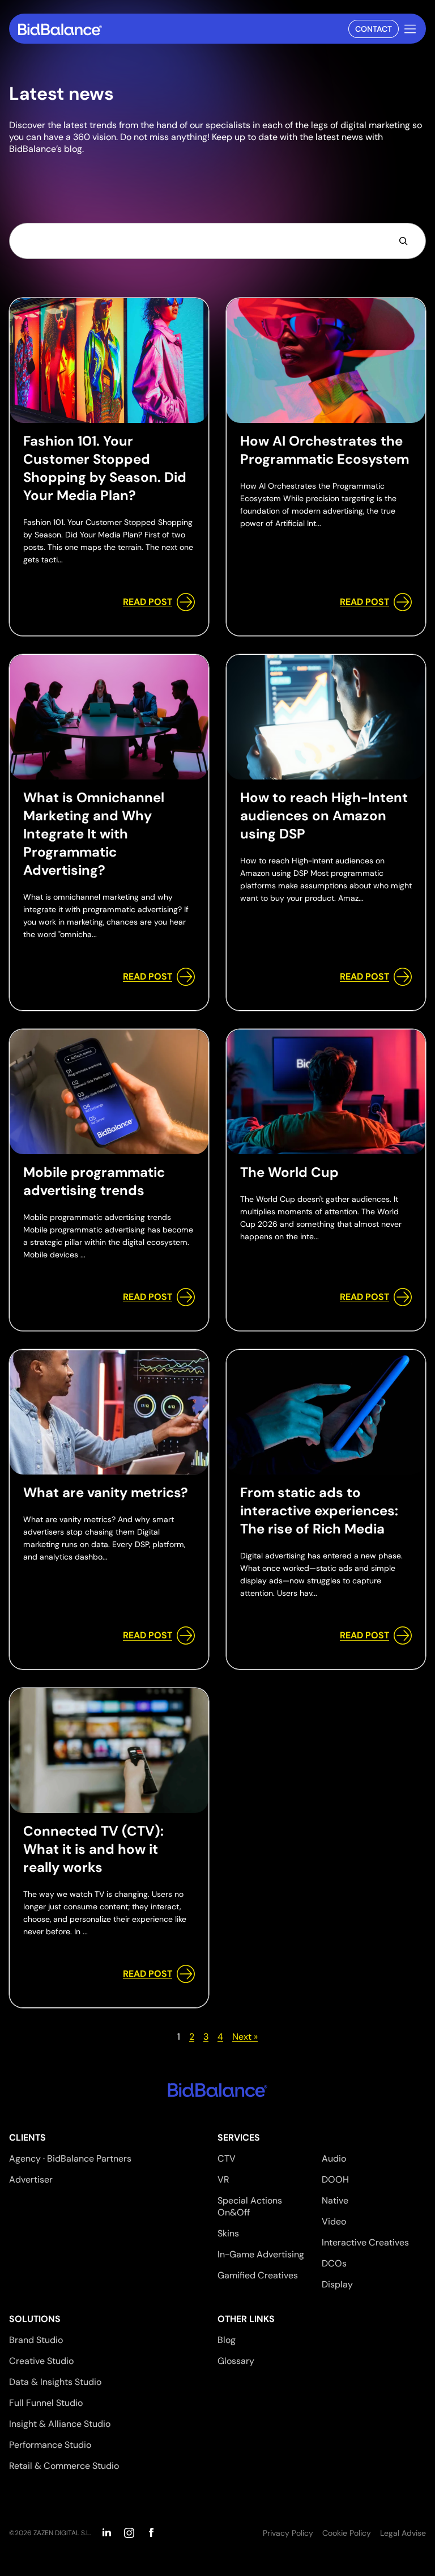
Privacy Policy (288, 2533)
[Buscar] (403, 241)
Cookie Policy (347, 2533)
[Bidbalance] (60, 29)
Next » (245, 2037)
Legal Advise (403, 2533)
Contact (374, 29)
